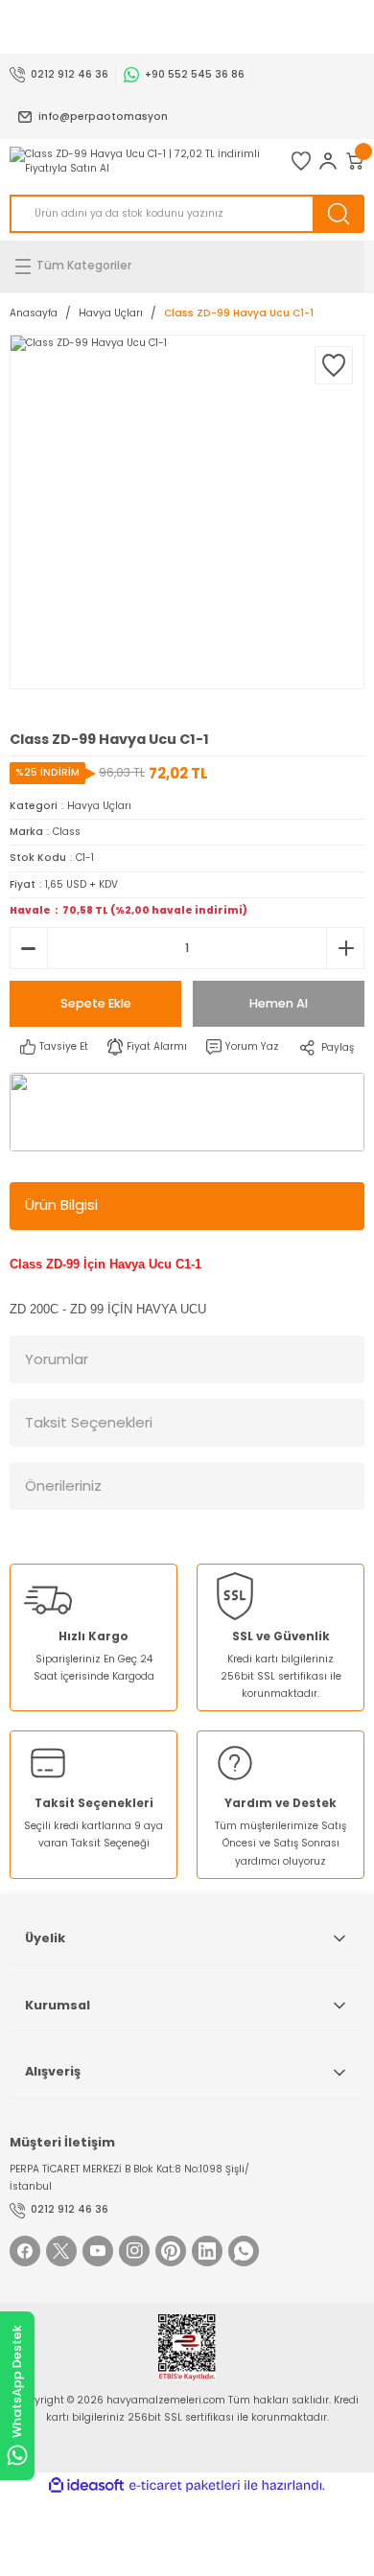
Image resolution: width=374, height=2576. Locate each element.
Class (67, 832)
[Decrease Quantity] (29, 948)
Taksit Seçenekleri (89, 1422)
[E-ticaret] (185, 2485)
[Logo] (141, 162)
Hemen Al (279, 1003)
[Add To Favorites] (334, 365)
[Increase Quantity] (345, 948)
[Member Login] (328, 161)
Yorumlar (57, 1359)
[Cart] (355, 161)
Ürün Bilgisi (61, 1205)
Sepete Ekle (96, 1003)
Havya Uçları (99, 806)
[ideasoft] (86, 2486)
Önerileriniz (63, 1485)
